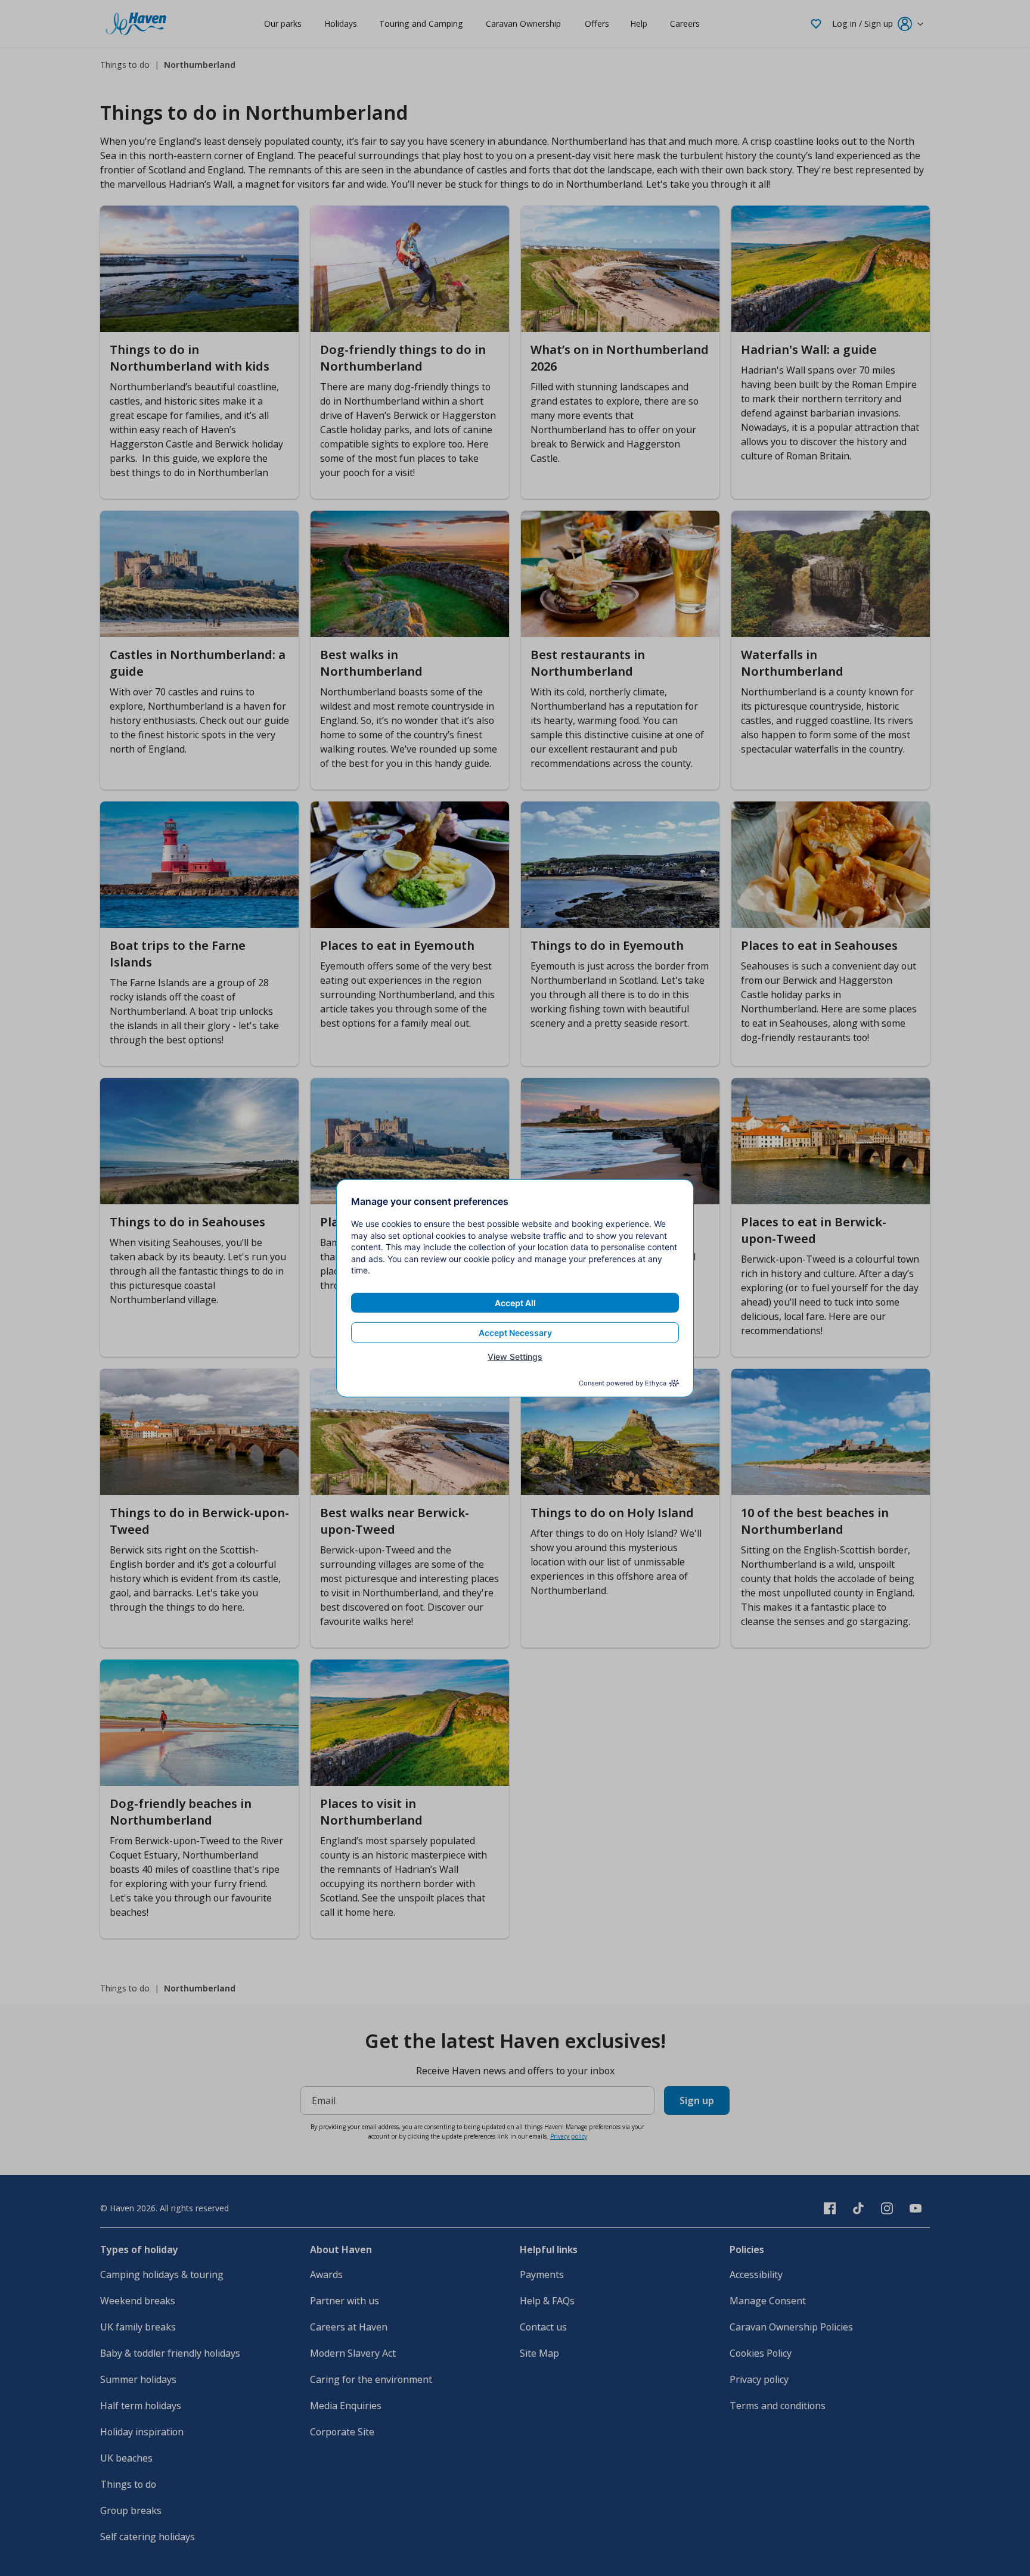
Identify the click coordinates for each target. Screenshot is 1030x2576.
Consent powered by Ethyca (623, 1383)
